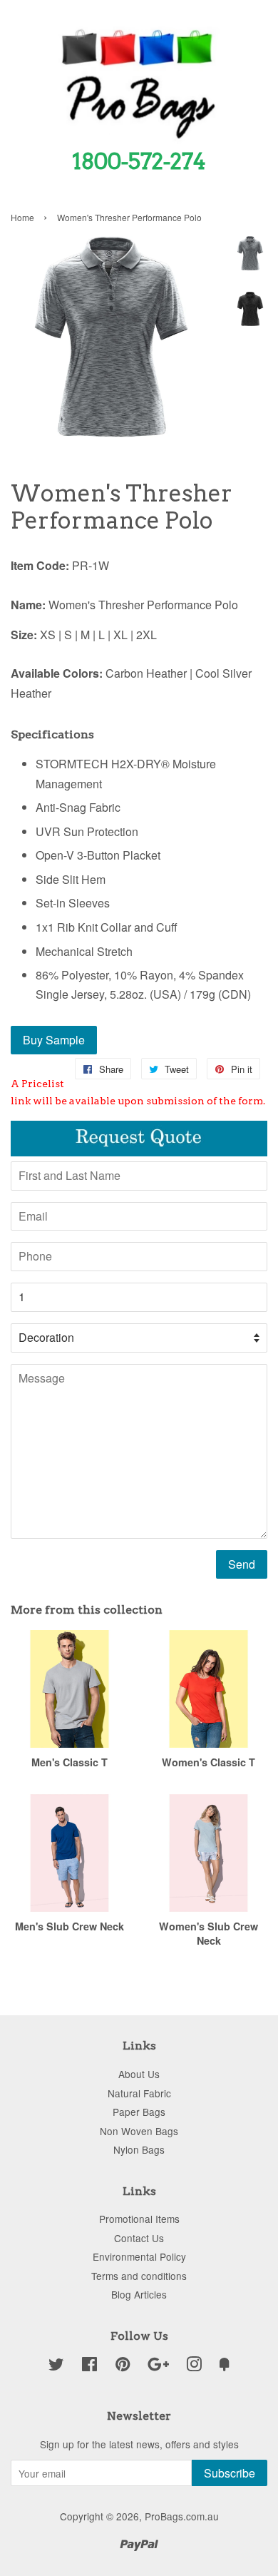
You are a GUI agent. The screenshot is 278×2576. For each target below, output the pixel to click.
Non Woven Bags (139, 2131)
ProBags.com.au (182, 2516)
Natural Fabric (139, 2093)
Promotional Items (139, 2219)
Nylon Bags (139, 2149)
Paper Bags (139, 2112)
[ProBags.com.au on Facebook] (89, 2366)
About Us (139, 2074)
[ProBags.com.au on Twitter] (56, 2366)
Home (22, 217)
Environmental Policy (139, 2256)
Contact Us (139, 2238)
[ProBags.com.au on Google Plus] (158, 2366)
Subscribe (230, 2473)
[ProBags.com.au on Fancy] (225, 2366)
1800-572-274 (139, 161)
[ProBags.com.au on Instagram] (194, 2366)
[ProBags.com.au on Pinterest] (123, 2366)
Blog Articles (139, 2294)
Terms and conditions (139, 2276)
